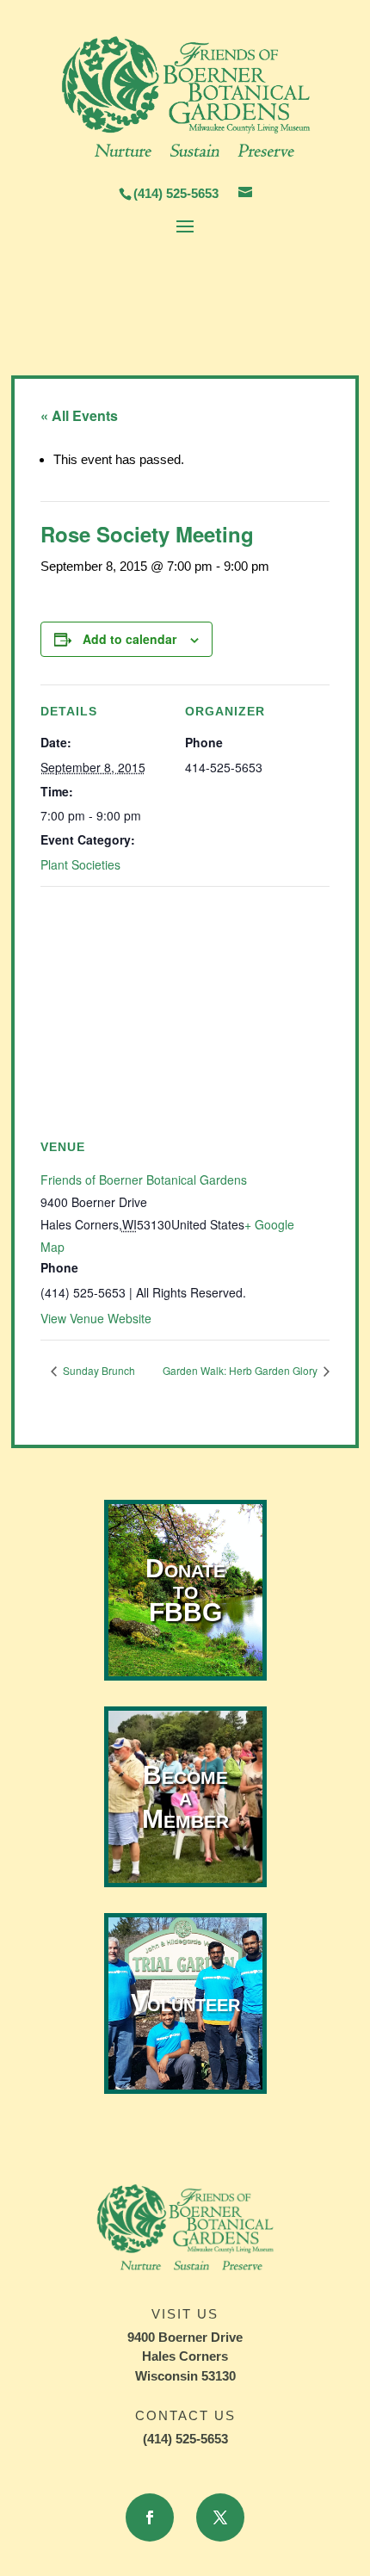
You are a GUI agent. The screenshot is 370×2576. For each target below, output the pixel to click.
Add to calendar (129, 639)
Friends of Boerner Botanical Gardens (144, 1180)
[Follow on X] (220, 2517)
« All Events (79, 415)
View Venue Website (96, 1318)
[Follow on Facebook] (150, 2517)
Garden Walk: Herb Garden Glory (241, 1370)
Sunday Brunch (98, 1370)
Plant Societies (80, 864)
